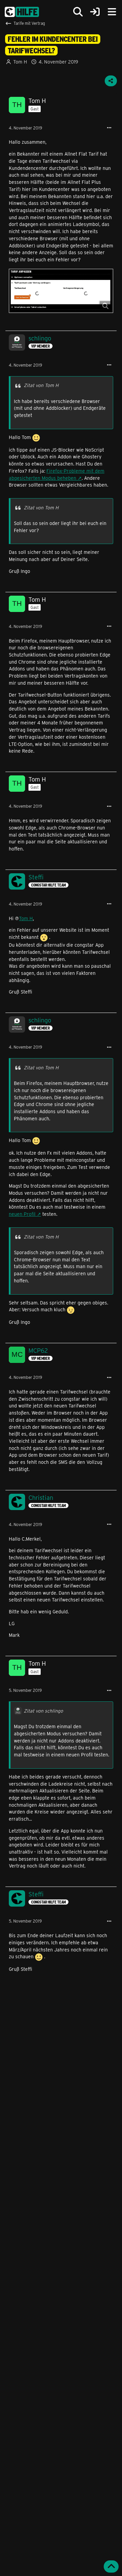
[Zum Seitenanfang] (111, 2566)
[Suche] (78, 12)
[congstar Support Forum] (22, 12)
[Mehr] (109, 128)
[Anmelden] (95, 12)
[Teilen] (111, 81)
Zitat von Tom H (41, 385)
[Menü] (112, 12)
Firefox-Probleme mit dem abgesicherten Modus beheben (57, 474)
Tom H (26, 918)
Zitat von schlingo (43, 1711)
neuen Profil (22, 1214)
